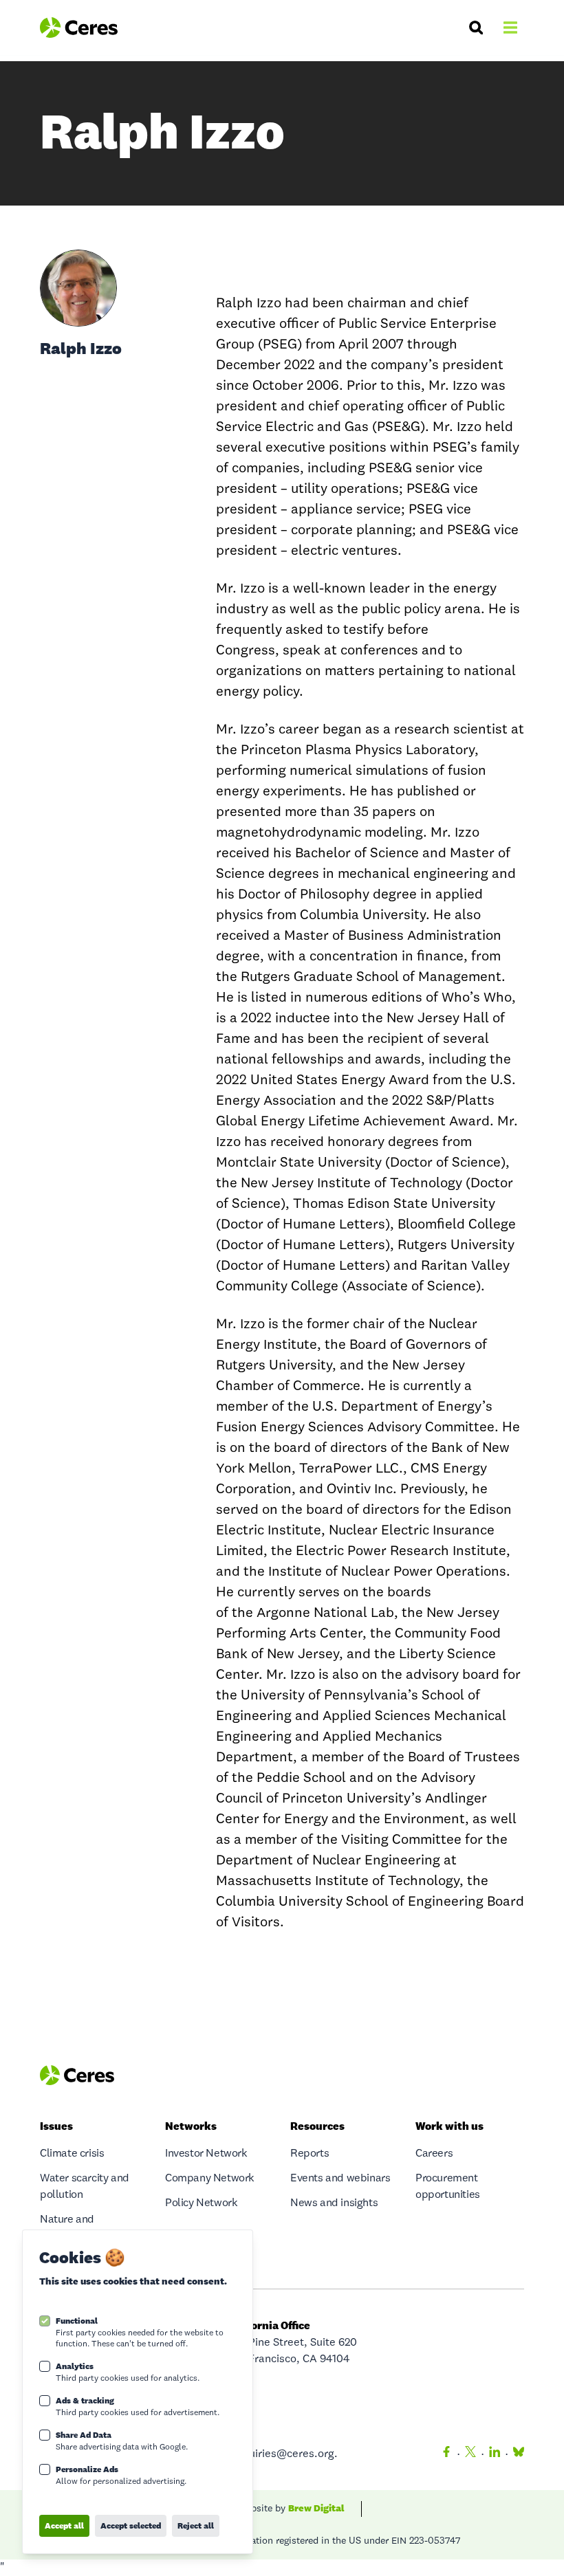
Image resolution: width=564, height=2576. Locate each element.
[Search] (476, 27)
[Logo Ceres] (79, 27)
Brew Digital (316, 2508)
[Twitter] (470, 2454)
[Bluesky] (516, 2454)
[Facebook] (446, 2454)
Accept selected (131, 2525)
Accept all (64, 2525)
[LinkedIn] (495, 2454)
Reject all (196, 2525)
